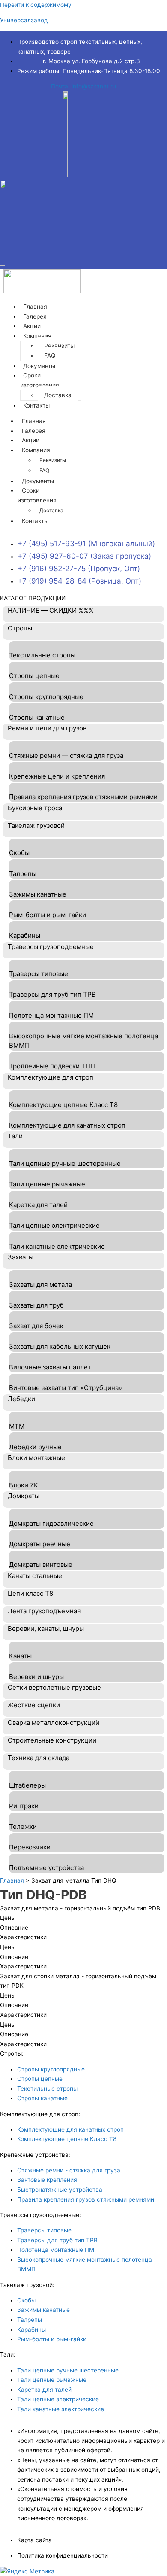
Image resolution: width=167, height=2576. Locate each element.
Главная (34, 421)
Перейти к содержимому (36, 5)
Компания (37, 336)
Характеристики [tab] (23, 1937)
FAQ (44, 470)
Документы (38, 481)
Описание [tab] (14, 1928)
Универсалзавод (24, 20)
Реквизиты (59, 346)
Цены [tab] (8, 1918)
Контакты (36, 405)
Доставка (58, 395)
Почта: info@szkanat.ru (83, 86)
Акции (31, 440)
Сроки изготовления (40, 380)
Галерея (34, 431)
